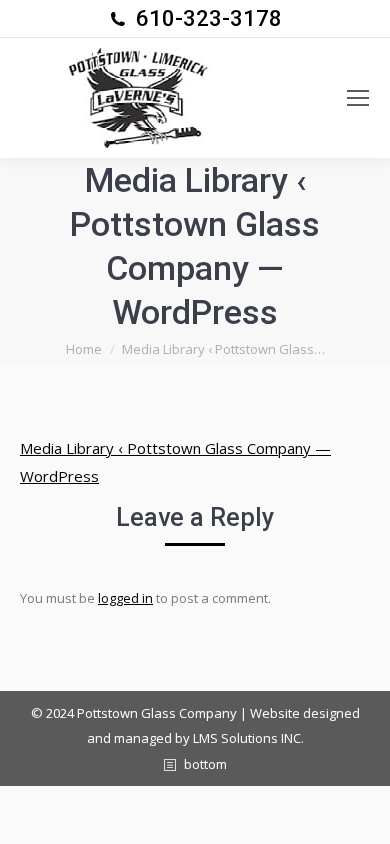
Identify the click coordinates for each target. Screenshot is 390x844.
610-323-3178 (209, 18)
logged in (125, 598)
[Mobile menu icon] (358, 98)
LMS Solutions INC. (248, 738)
